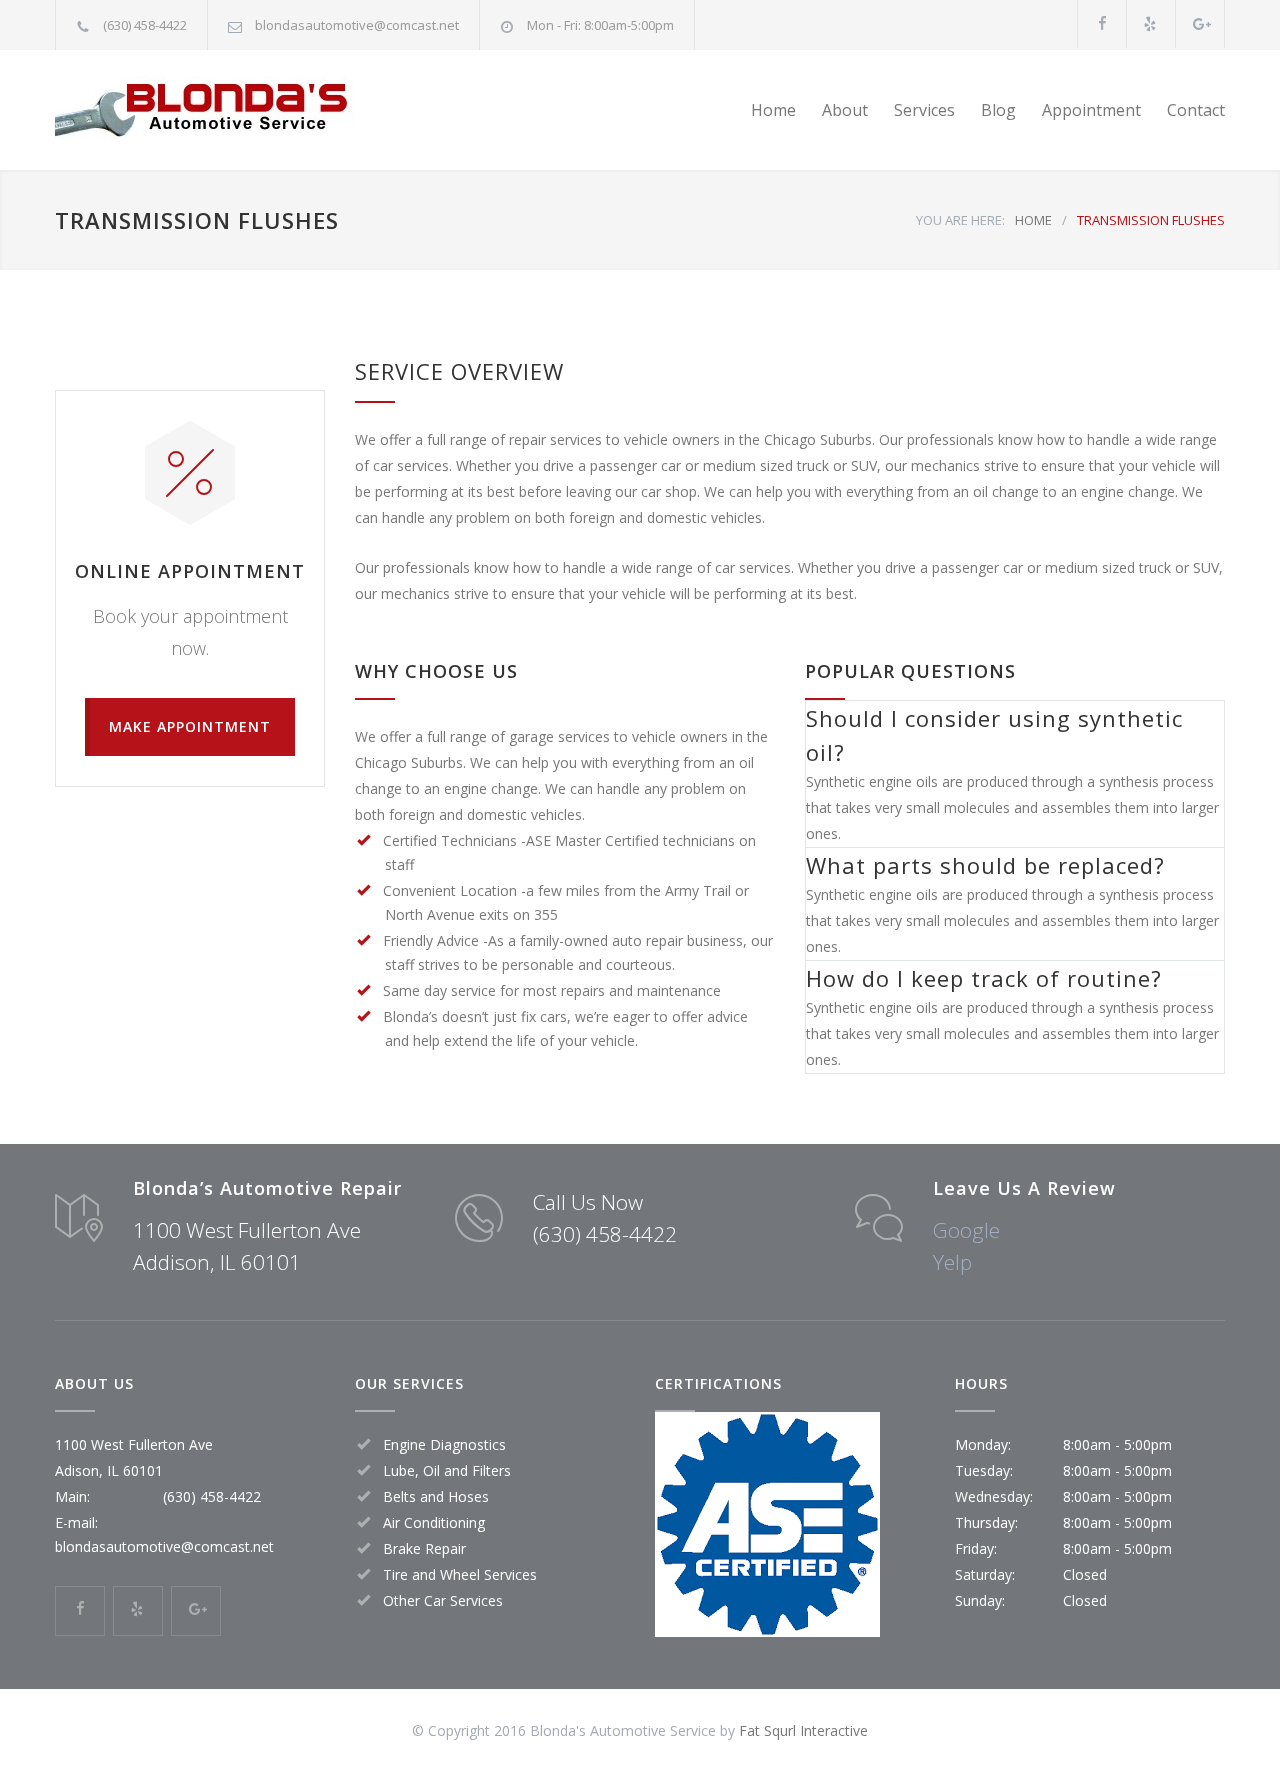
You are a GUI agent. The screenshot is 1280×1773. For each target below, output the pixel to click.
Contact (1196, 110)
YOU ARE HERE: (960, 220)
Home (773, 110)
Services (924, 110)
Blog (998, 110)
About (845, 110)
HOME (1033, 220)
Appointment (1091, 110)
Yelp (952, 1262)
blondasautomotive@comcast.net (357, 25)
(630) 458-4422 (145, 25)
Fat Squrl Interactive (803, 1730)
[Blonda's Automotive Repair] (240, 110)
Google (966, 1230)
